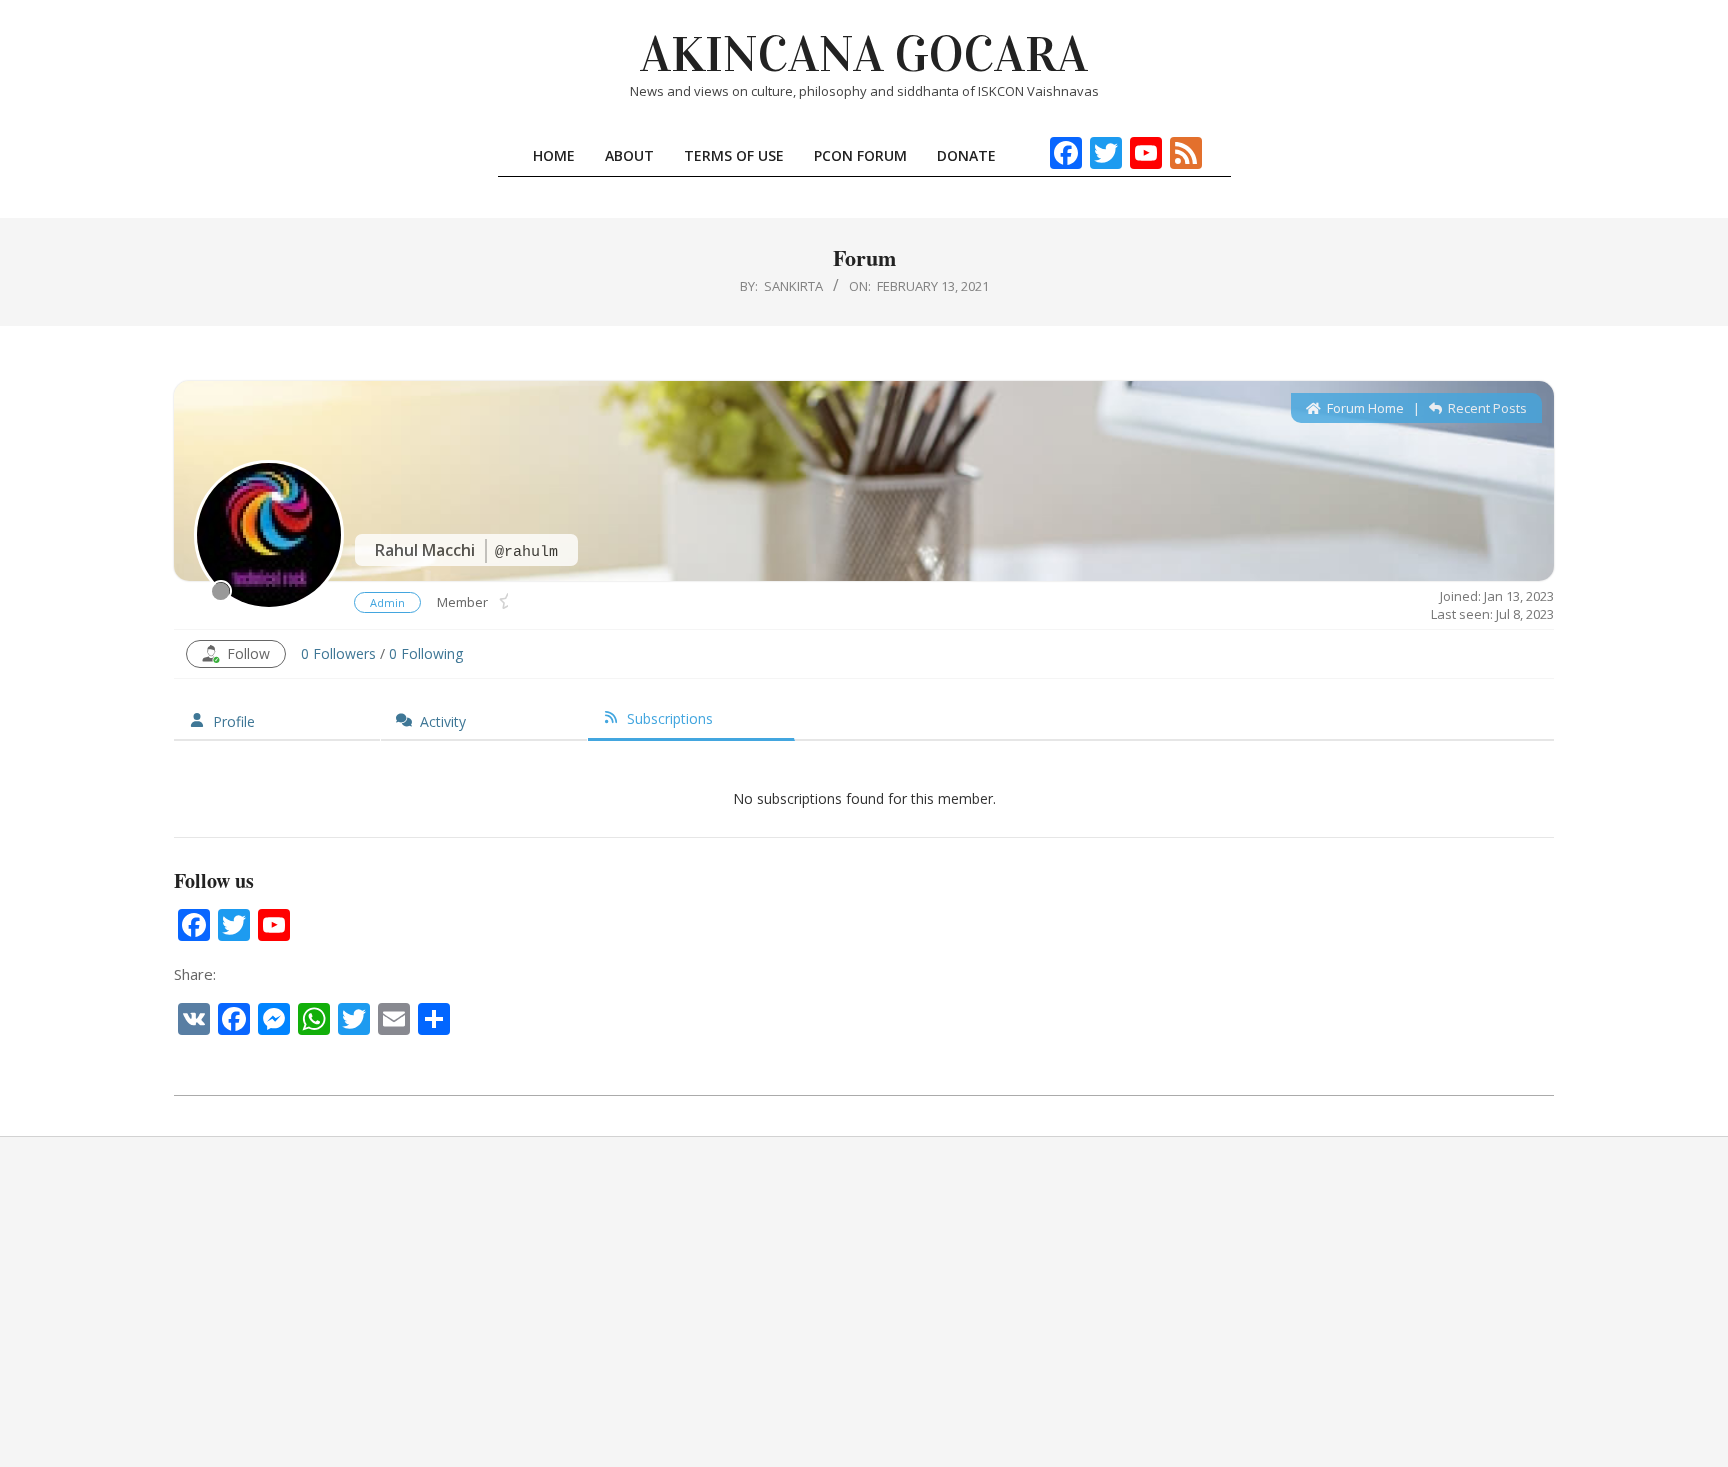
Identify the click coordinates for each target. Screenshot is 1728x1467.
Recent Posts (1486, 408)
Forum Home (1364, 408)
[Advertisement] (864, 1302)
